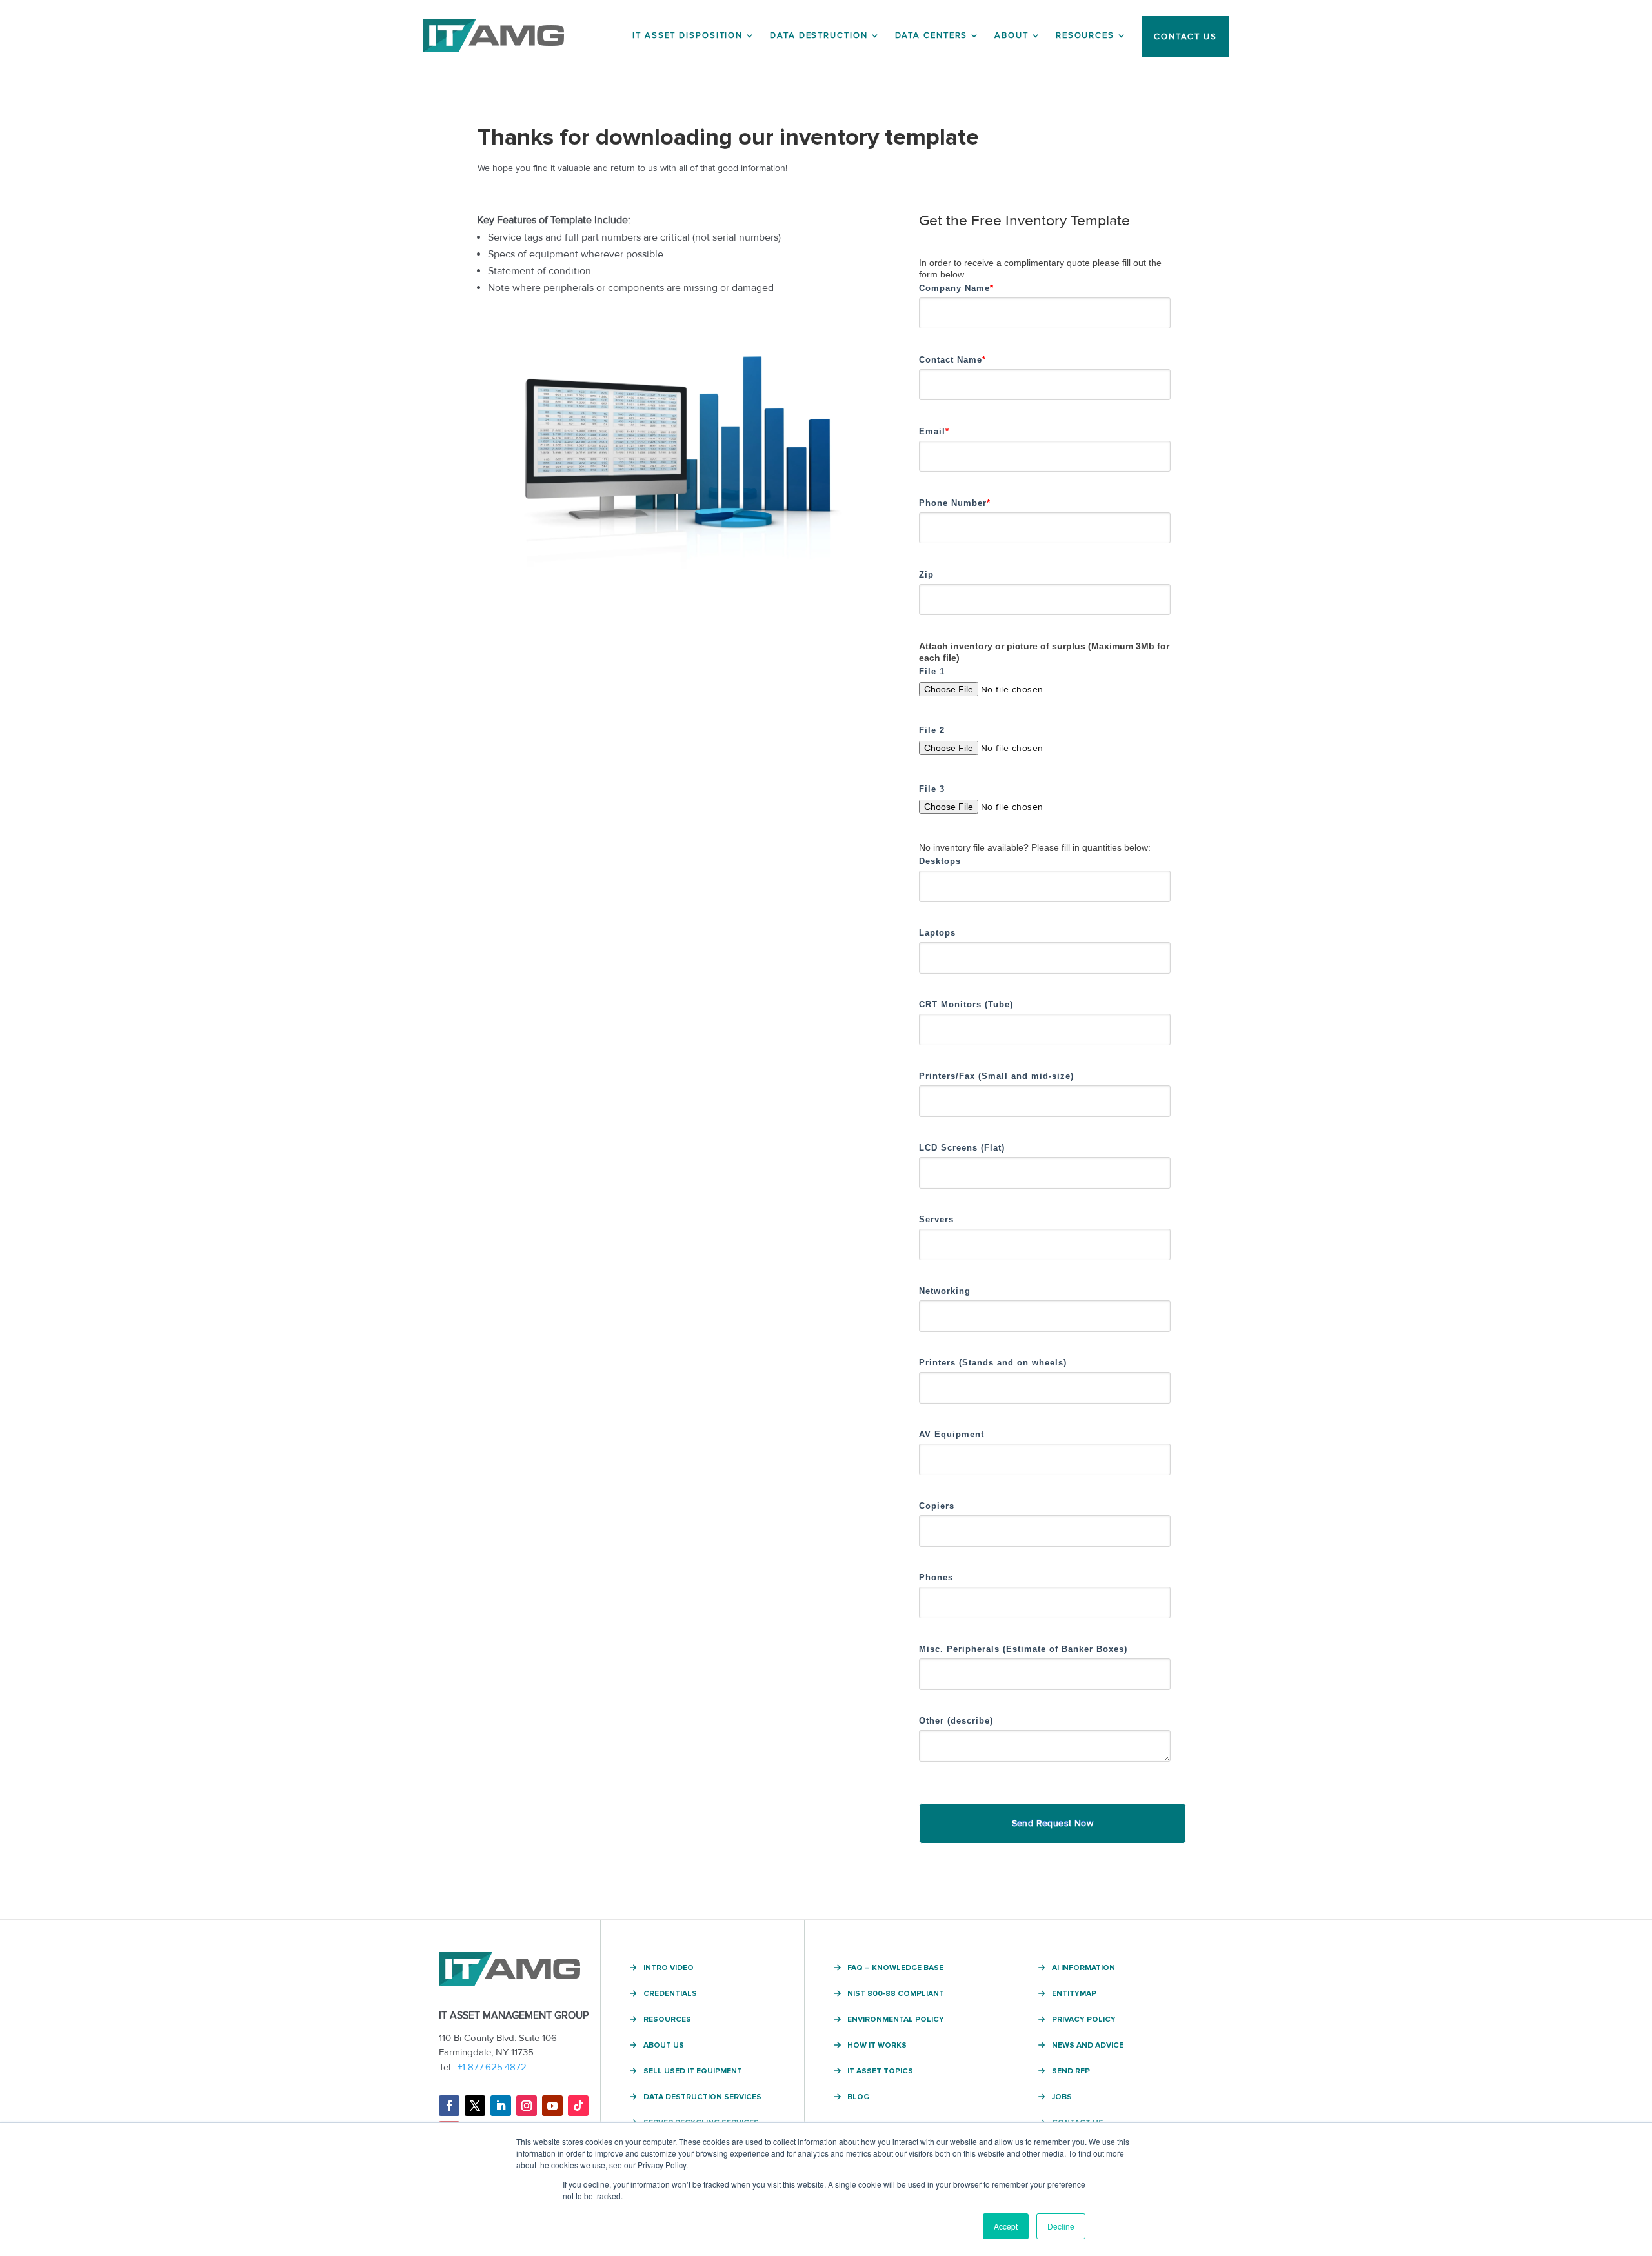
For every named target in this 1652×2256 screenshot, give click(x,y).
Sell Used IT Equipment (693, 2071)
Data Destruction (819, 35)
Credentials (670, 1994)
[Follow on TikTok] (578, 2106)
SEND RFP (1071, 2071)
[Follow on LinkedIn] (501, 2106)
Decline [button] (1061, 2226)
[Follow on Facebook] (449, 2106)
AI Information (1083, 1968)
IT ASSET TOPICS (880, 2071)
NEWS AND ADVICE (1088, 2046)
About (1012, 35)
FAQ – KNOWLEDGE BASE (895, 1968)
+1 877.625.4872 (492, 2067)
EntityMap (1074, 1994)
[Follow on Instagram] (527, 2106)
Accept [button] (1006, 2226)
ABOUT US (664, 2046)
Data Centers (932, 35)
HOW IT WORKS (877, 2046)
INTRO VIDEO (669, 1968)
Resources (1085, 35)
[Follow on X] (475, 2106)
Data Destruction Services (702, 2097)
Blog (858, 2097)
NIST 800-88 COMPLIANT (896, 1994)
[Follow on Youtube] (552, 2106)
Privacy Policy (1084, 2020)
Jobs (1062, 2097)
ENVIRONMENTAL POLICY (896, 2020)
